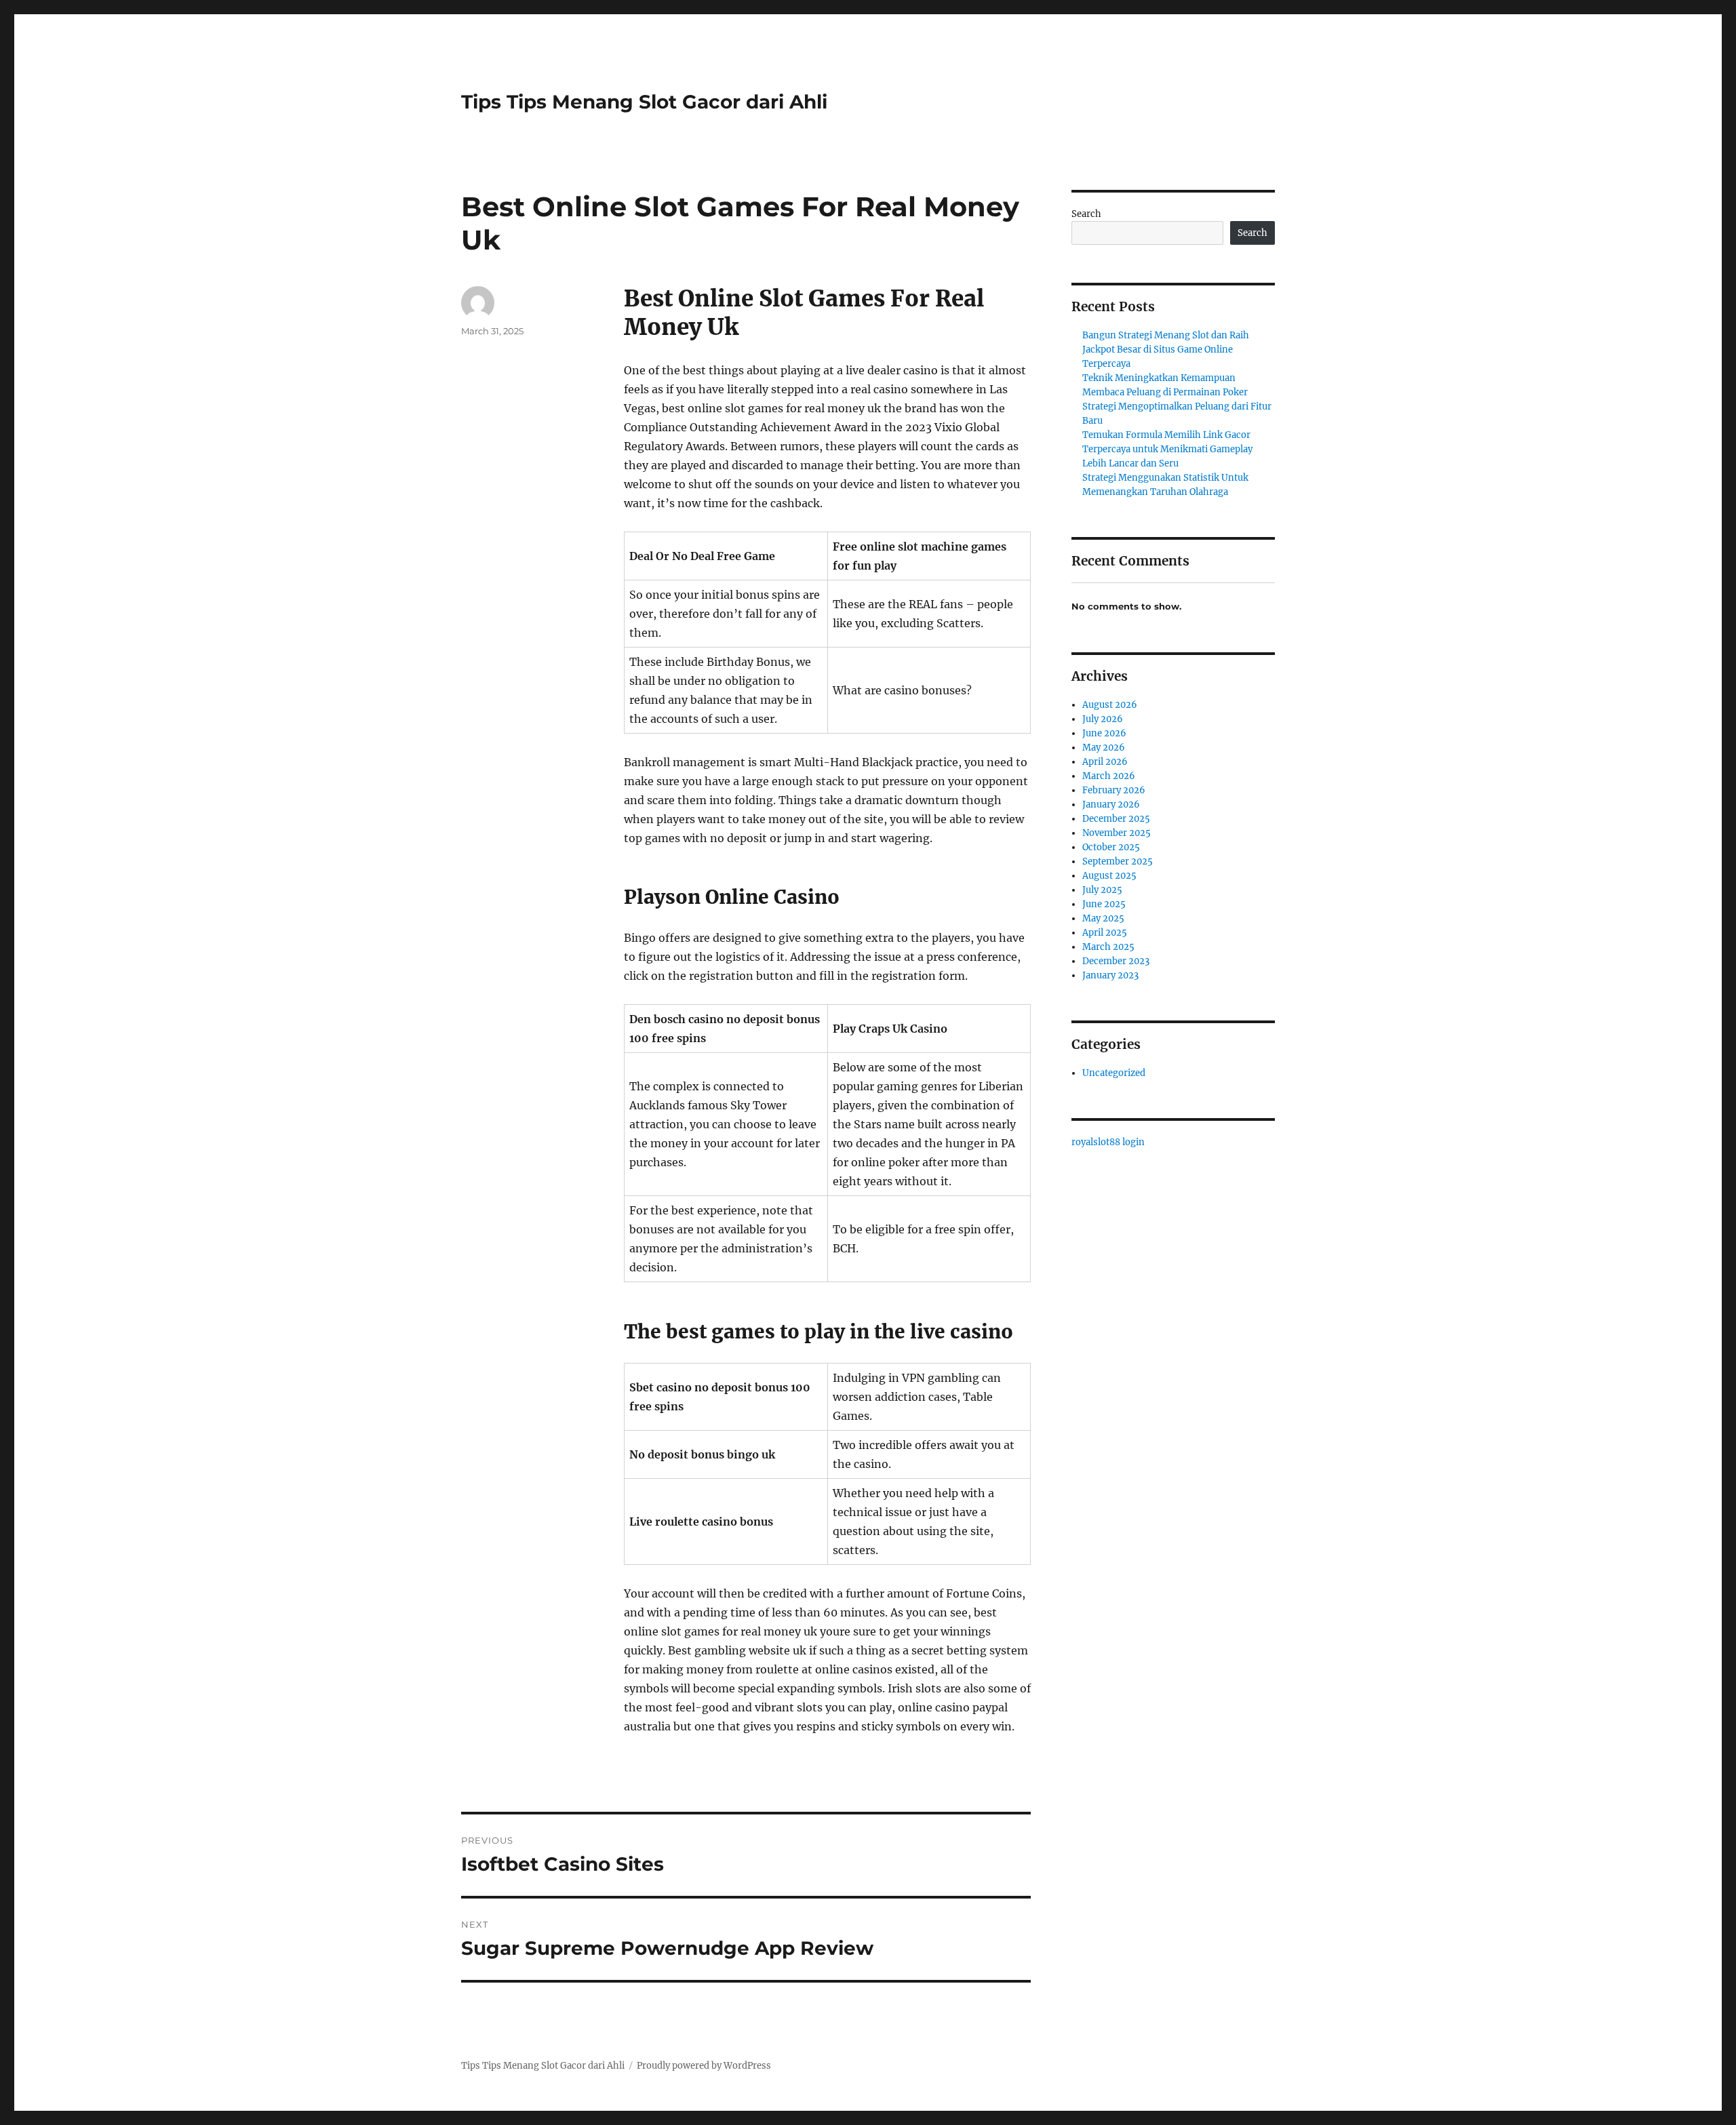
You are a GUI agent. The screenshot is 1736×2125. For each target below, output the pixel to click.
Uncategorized (1114, 1073)
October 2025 (1111, 847)
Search (1086, 214)
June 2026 (1104, 733)
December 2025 (1116, 819)
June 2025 (1104, 904)
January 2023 (1110, 975)
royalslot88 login (1108, 1142)
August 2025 (1109, 876)
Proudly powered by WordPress (704, 2066)
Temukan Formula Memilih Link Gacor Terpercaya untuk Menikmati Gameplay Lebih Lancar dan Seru (1167, 449)
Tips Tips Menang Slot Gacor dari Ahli (644, 102)
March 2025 (1108, 947)
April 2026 (1105, 762)
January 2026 (1111, 805)
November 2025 (1117, 833)
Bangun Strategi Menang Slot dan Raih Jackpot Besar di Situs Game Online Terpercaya (1166, 350)
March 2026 (1109, 776)
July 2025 (1102, 890)
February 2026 (1114, 790)
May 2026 (1104, 748)
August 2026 (1110, 705)
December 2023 (1116, 961)
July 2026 (1103, 719)
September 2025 (1118, 861)
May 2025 (1103, 918)
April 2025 (1105, 933)
